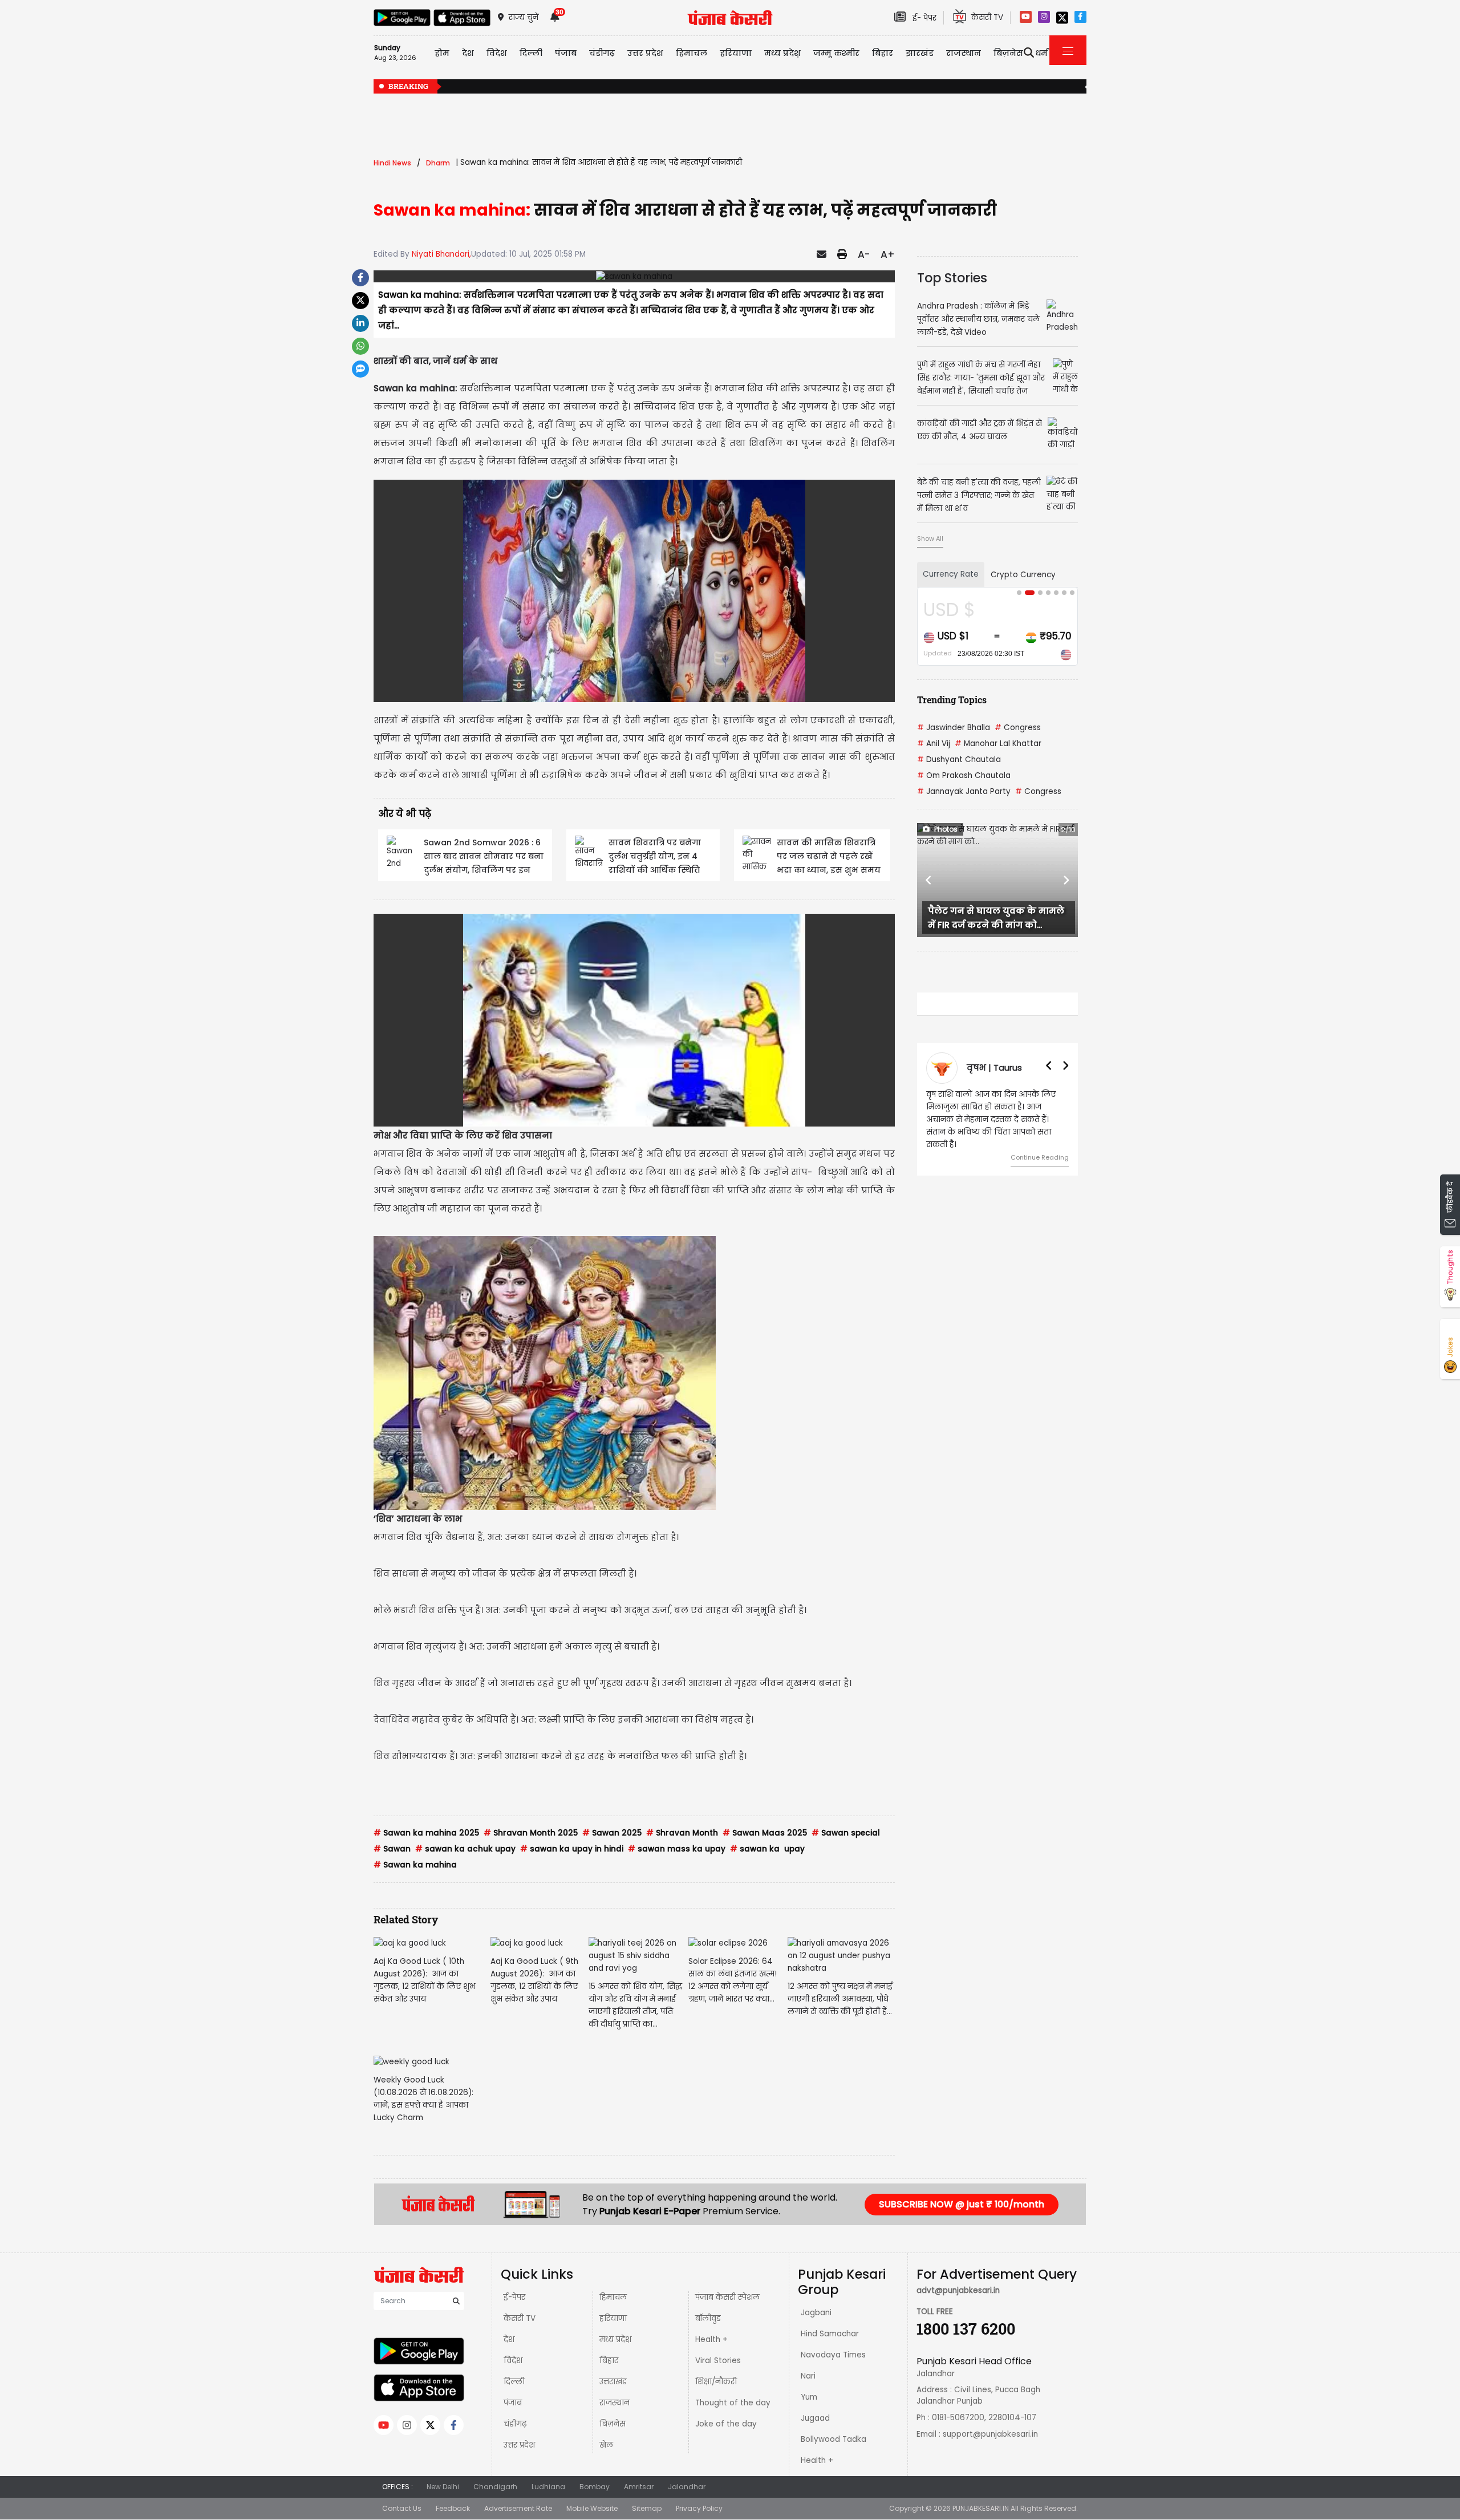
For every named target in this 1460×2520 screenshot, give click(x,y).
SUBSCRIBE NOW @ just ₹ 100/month (962, 2204)
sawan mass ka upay (677, 1849)
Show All (930, 538)
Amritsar (639, 2487)
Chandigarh (495, 2487)
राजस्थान (615, 2403)
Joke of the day (726, 2424)
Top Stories (952, 278)
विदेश (513, 2361)
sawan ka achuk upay (465, 1849)
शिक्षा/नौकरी (716, 2382)
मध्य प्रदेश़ (782, 53)
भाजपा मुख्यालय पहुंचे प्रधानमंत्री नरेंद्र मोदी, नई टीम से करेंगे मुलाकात (926, 87)
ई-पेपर (514, 2297)
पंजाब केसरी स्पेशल (727, 2297)
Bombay (595, 2487)
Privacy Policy (699, 2508)
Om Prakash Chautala (964, 775)
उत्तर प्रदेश (645, 53)
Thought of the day (733, 2403)
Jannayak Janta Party (964, 791)
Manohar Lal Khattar (998, 744)
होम (442, 53)
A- (864, 254)
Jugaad (815, 2418)
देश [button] (468, 53)
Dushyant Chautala (959, 759)
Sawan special (846, 1833)
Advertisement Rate (518, 2508)
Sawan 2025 (612, 1833)
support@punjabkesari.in (990, 2434)
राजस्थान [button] (964, 53)
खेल (606, 2445)
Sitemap (647, 2508)
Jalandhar (687, 2487)
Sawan (392, 1849)
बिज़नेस (613, 2424)
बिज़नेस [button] (1008, 53)
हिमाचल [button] (692, 53)
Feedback (453, 2508)
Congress (1018, 728)
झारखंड (920, 53)
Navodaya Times (833, 2355)
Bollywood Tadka (834, 2439)
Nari (808, 2376)
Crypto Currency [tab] (1023, 575)
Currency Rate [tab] (951, 574)
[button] (929, 880)
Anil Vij (934, 744)
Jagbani (816, 2313)
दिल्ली (531, 53)
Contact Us (402, 2508)
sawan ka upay (767, 1849)
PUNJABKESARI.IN (981, 2508)
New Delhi (443, 2487)
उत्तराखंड (613, 2382)
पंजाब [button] (566, 53)
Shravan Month (682, 1833)
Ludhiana (548, 2487)
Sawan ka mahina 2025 (426, 1833)
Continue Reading (1040, 1157)
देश (509, 2339)
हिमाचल (613, 2297)
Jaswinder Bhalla (954, 728)
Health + (711, 2339)
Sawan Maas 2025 (765, 1833)
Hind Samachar (830, 2334)
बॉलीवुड (708, 2318)
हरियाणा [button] (736, 53)
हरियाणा (613, 2318)
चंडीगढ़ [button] (602, 53)
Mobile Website (592, 2508)
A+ (888, 254)
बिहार (883, 53)
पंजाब (513, 2403)
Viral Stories (718, 2361)
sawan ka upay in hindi (572, 1849)
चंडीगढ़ (515, 2424)
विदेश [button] (497, 53)
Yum (809, 2397)
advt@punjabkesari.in (958, 2290)
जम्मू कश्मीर (836, 53)
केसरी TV (520, 2318)
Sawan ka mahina (415, 1865)
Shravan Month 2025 (531, 1833)
